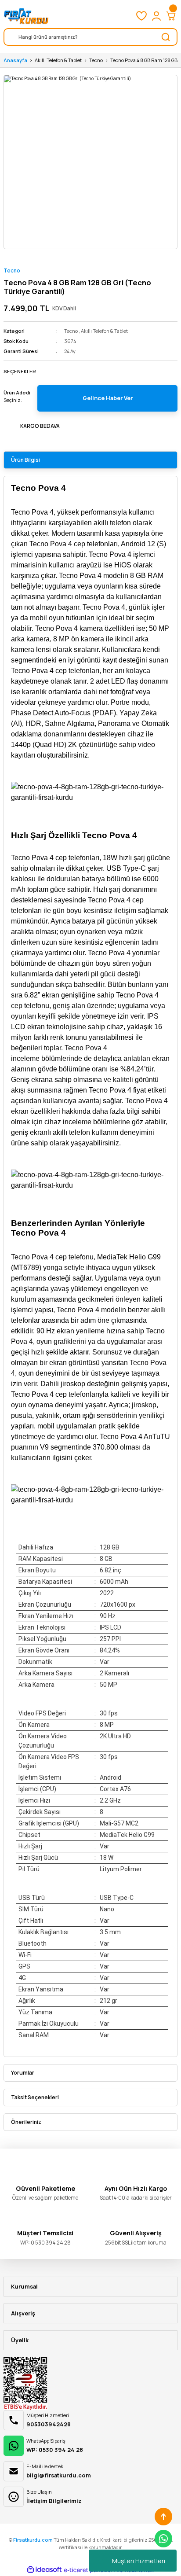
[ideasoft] (44, 2570)
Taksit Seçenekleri (35, 2097)
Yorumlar (23, 2073)
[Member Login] (156, 16)
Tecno (12, 270)
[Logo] (26, 16)
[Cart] (171, 16)
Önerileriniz (26, 2122)
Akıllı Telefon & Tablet (104, 331)
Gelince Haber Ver (108, 398)
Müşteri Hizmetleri (139, 2561)
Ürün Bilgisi (25, 460)
